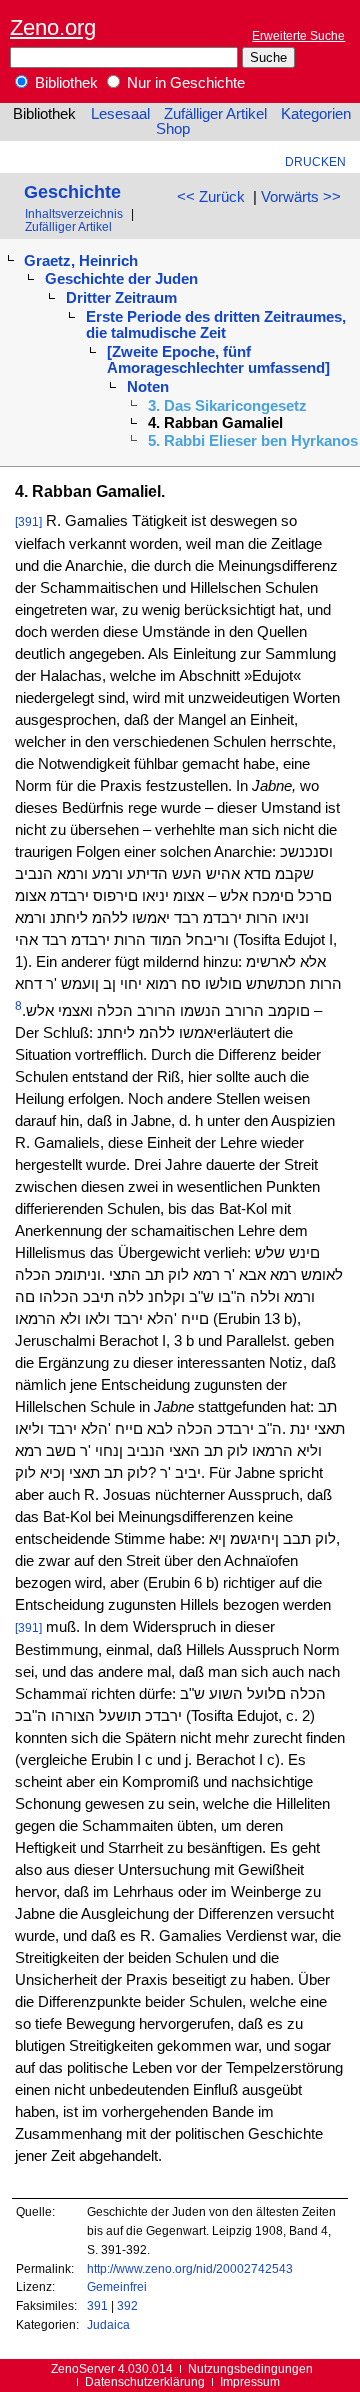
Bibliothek (64, 83)
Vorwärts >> (301, 197)
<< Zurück (211, 197)
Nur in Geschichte (184, 83)
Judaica (108, 2324)
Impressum (250, 2381)
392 (127, 2305)
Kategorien (316, 114)
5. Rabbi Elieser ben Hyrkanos (253, 441)
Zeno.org (53, 27)
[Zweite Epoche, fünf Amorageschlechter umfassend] (218, 360)
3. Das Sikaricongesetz (227, 406)
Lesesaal (120, 114)
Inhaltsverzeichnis (74, 213)
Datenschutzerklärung (145, 2381)
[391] (28, 521)
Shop (173, 129)
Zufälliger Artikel (215, 114)
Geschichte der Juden (121, 279)
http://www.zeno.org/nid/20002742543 (190, 2268)
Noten (148, 387)
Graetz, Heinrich (81, 261)
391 (97, 2305)
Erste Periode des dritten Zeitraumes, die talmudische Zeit (216, 325)
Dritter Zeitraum (121, 298)
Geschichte (72, 191)
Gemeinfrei (117, 2286)
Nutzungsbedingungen (250, 2368)
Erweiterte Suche (298, 35)
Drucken (315, 161)
